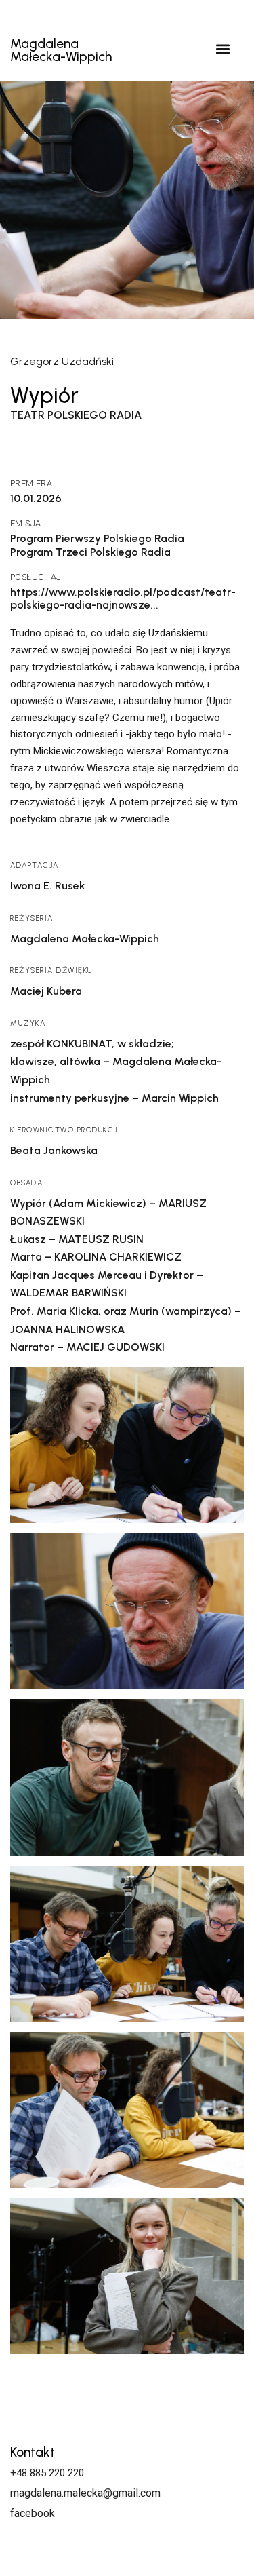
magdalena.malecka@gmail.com (85, 2493)
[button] (223, 49)
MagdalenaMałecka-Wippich (61, 50)
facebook (33, 2513)
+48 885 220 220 (47, 2473)
